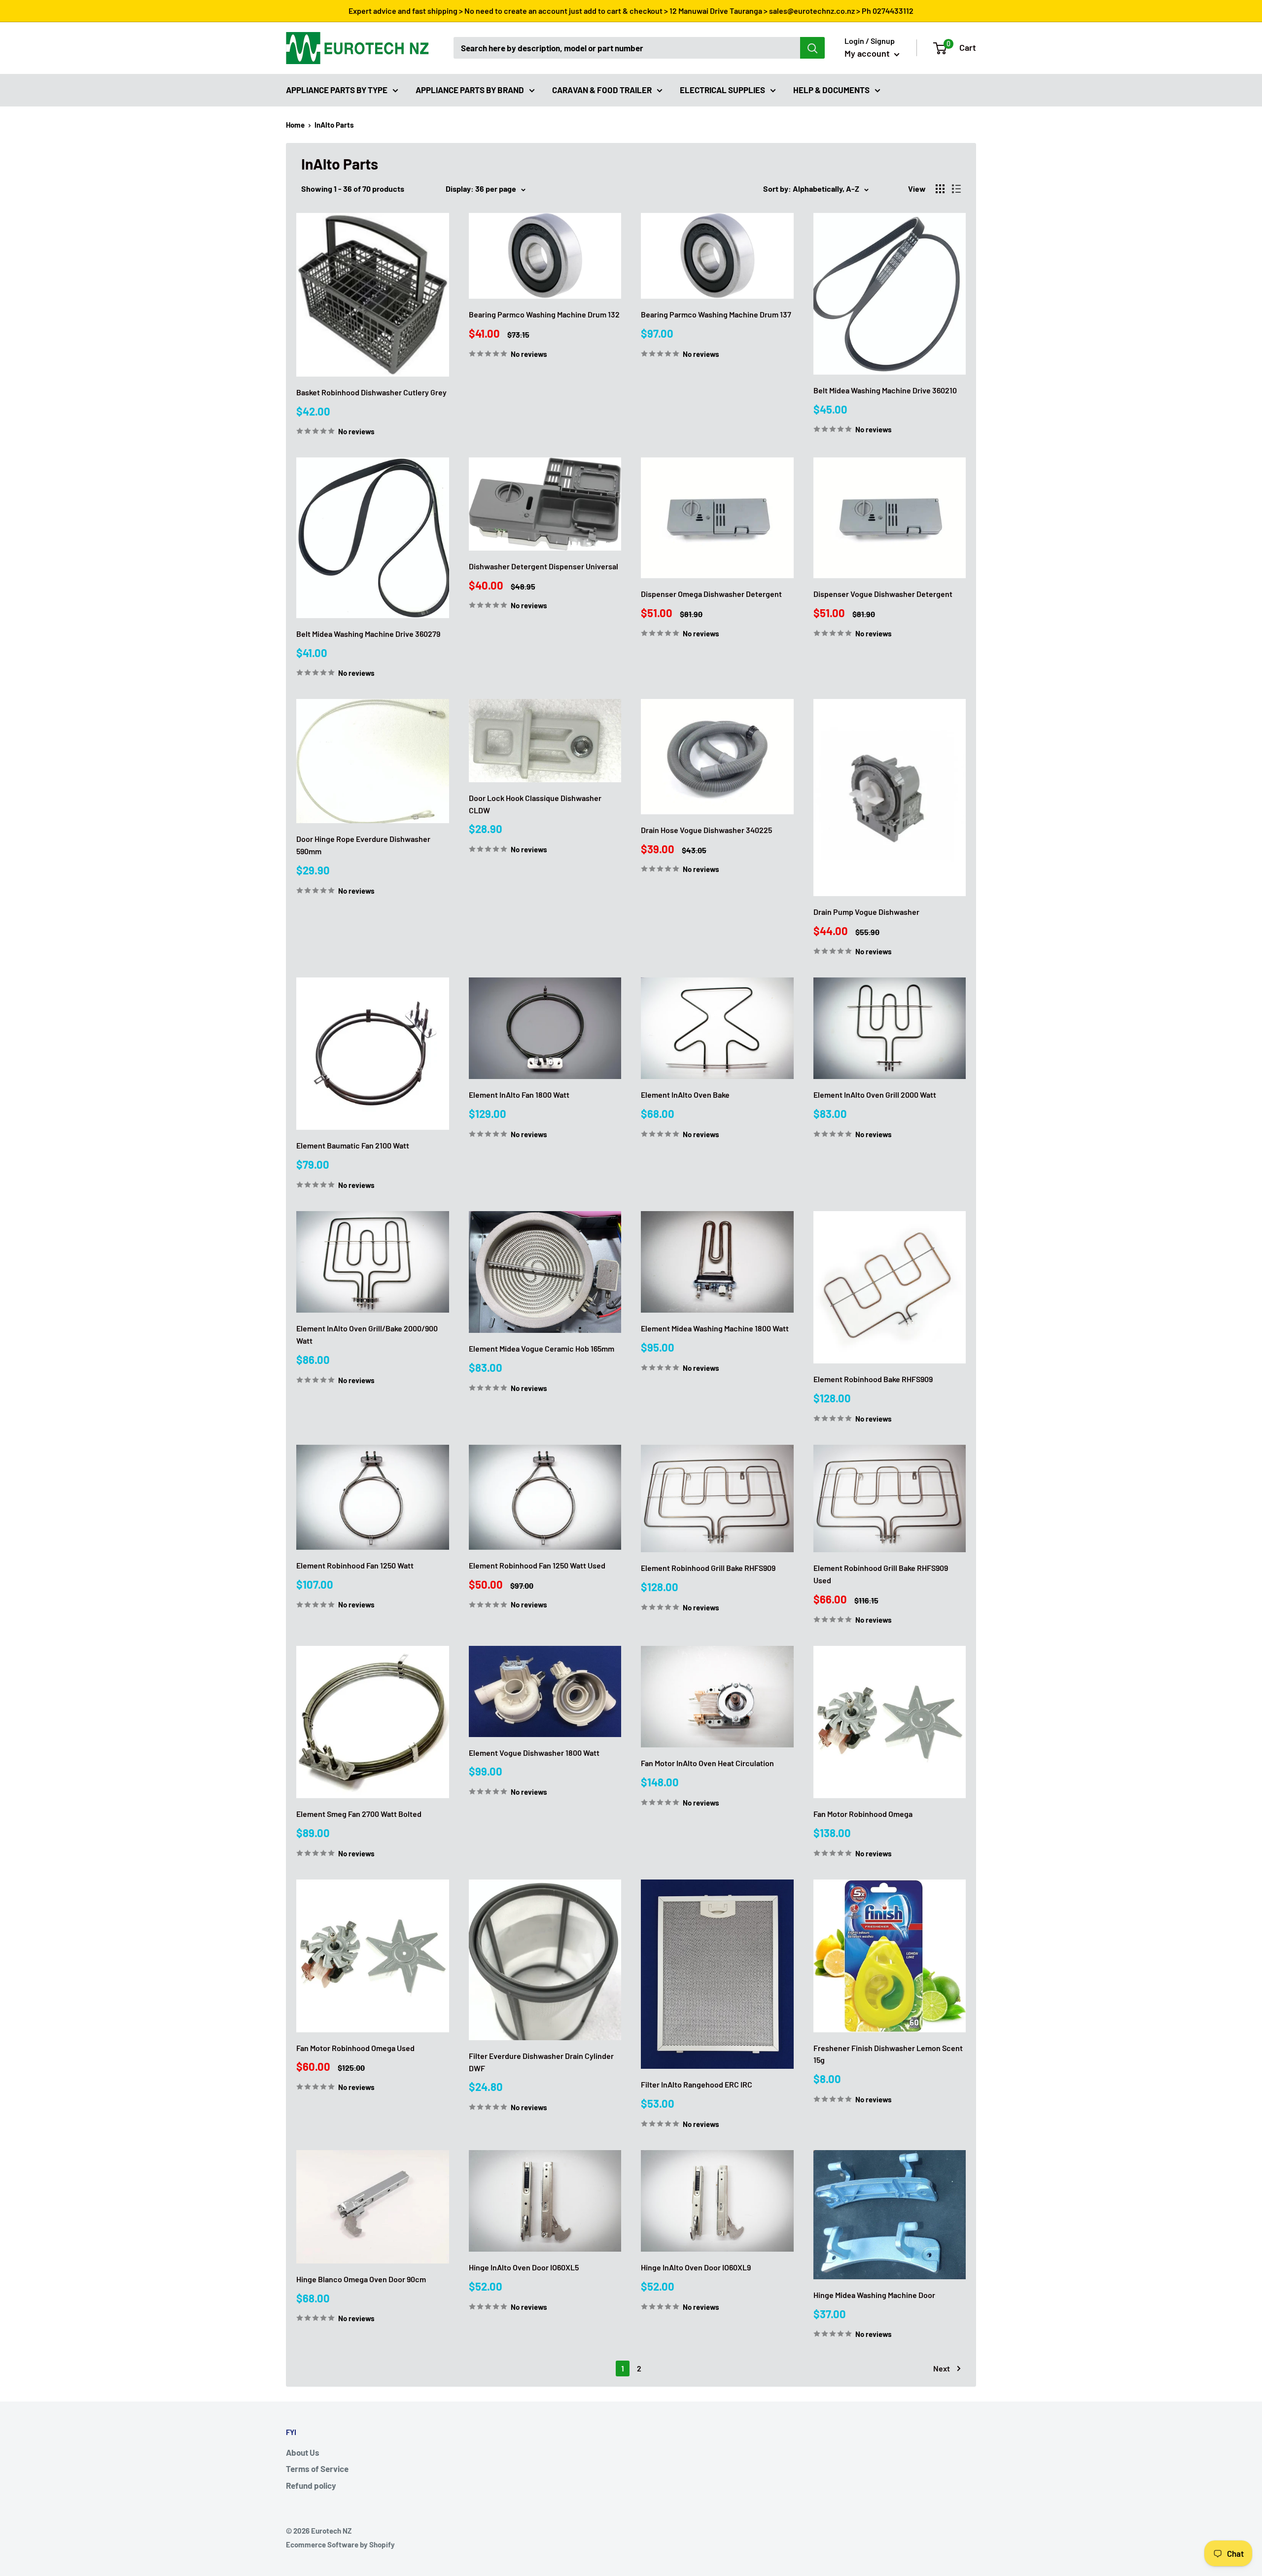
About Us (303, 2452)
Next (942, 2368)
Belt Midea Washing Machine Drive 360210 (885, 390)
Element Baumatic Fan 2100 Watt (353, 1145)
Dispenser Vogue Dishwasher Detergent (883, 594)
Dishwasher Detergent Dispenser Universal (543, 566)
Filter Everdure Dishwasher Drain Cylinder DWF (541, 2062)
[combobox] (627, 48)
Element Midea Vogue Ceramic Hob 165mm (542, 1348)
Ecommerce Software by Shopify (340, 2544)
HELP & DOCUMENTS (831, 89)
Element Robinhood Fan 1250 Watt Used (537, 1565)
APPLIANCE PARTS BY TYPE (337, 89)
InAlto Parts (334, 125)
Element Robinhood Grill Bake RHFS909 (708, 1568)
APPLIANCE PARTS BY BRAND (470, 89)
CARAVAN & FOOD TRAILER (602, 89)
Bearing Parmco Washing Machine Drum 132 (544, 314)
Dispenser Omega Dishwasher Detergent (711, 594)
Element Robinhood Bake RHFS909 (873, 1379)
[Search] (812, 48)
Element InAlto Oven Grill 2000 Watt (875, 1095)
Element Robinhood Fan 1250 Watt (355, 1565)
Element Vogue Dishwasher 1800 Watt (534, 1753)
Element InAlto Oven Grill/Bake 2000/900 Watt (367, 1334)
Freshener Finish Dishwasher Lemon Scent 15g (888, 2054)
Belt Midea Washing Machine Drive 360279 (368, 634)
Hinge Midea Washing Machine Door (874, 2295)
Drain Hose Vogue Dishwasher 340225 (706, 830)
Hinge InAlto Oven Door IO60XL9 (696, 2267)
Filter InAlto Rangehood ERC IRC (697, 2084)
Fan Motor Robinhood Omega (863, 1814)
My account (868, 53)
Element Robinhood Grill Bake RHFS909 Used (881, 1574)
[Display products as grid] (940, 189)
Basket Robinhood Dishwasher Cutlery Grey (371, 392)
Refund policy (311, 2485)
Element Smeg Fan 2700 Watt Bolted (359, 1814)
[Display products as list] (956, 189)
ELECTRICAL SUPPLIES (722, 89)
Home (295, 125)
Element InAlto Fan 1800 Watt (519, 1095)
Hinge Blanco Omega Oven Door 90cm (361, 2279)
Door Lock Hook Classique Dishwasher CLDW (535, 804)
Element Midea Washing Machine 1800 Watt (715, 1328)
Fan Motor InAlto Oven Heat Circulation (707, 1763)
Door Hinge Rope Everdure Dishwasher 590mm (363, 845)
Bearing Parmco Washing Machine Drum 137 (716, 314)
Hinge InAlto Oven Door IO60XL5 (524, 2267)
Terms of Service (317, 2469)
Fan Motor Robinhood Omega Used (355, 2048)
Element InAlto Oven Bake (685, 1095)
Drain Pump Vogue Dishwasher (866, 912)
